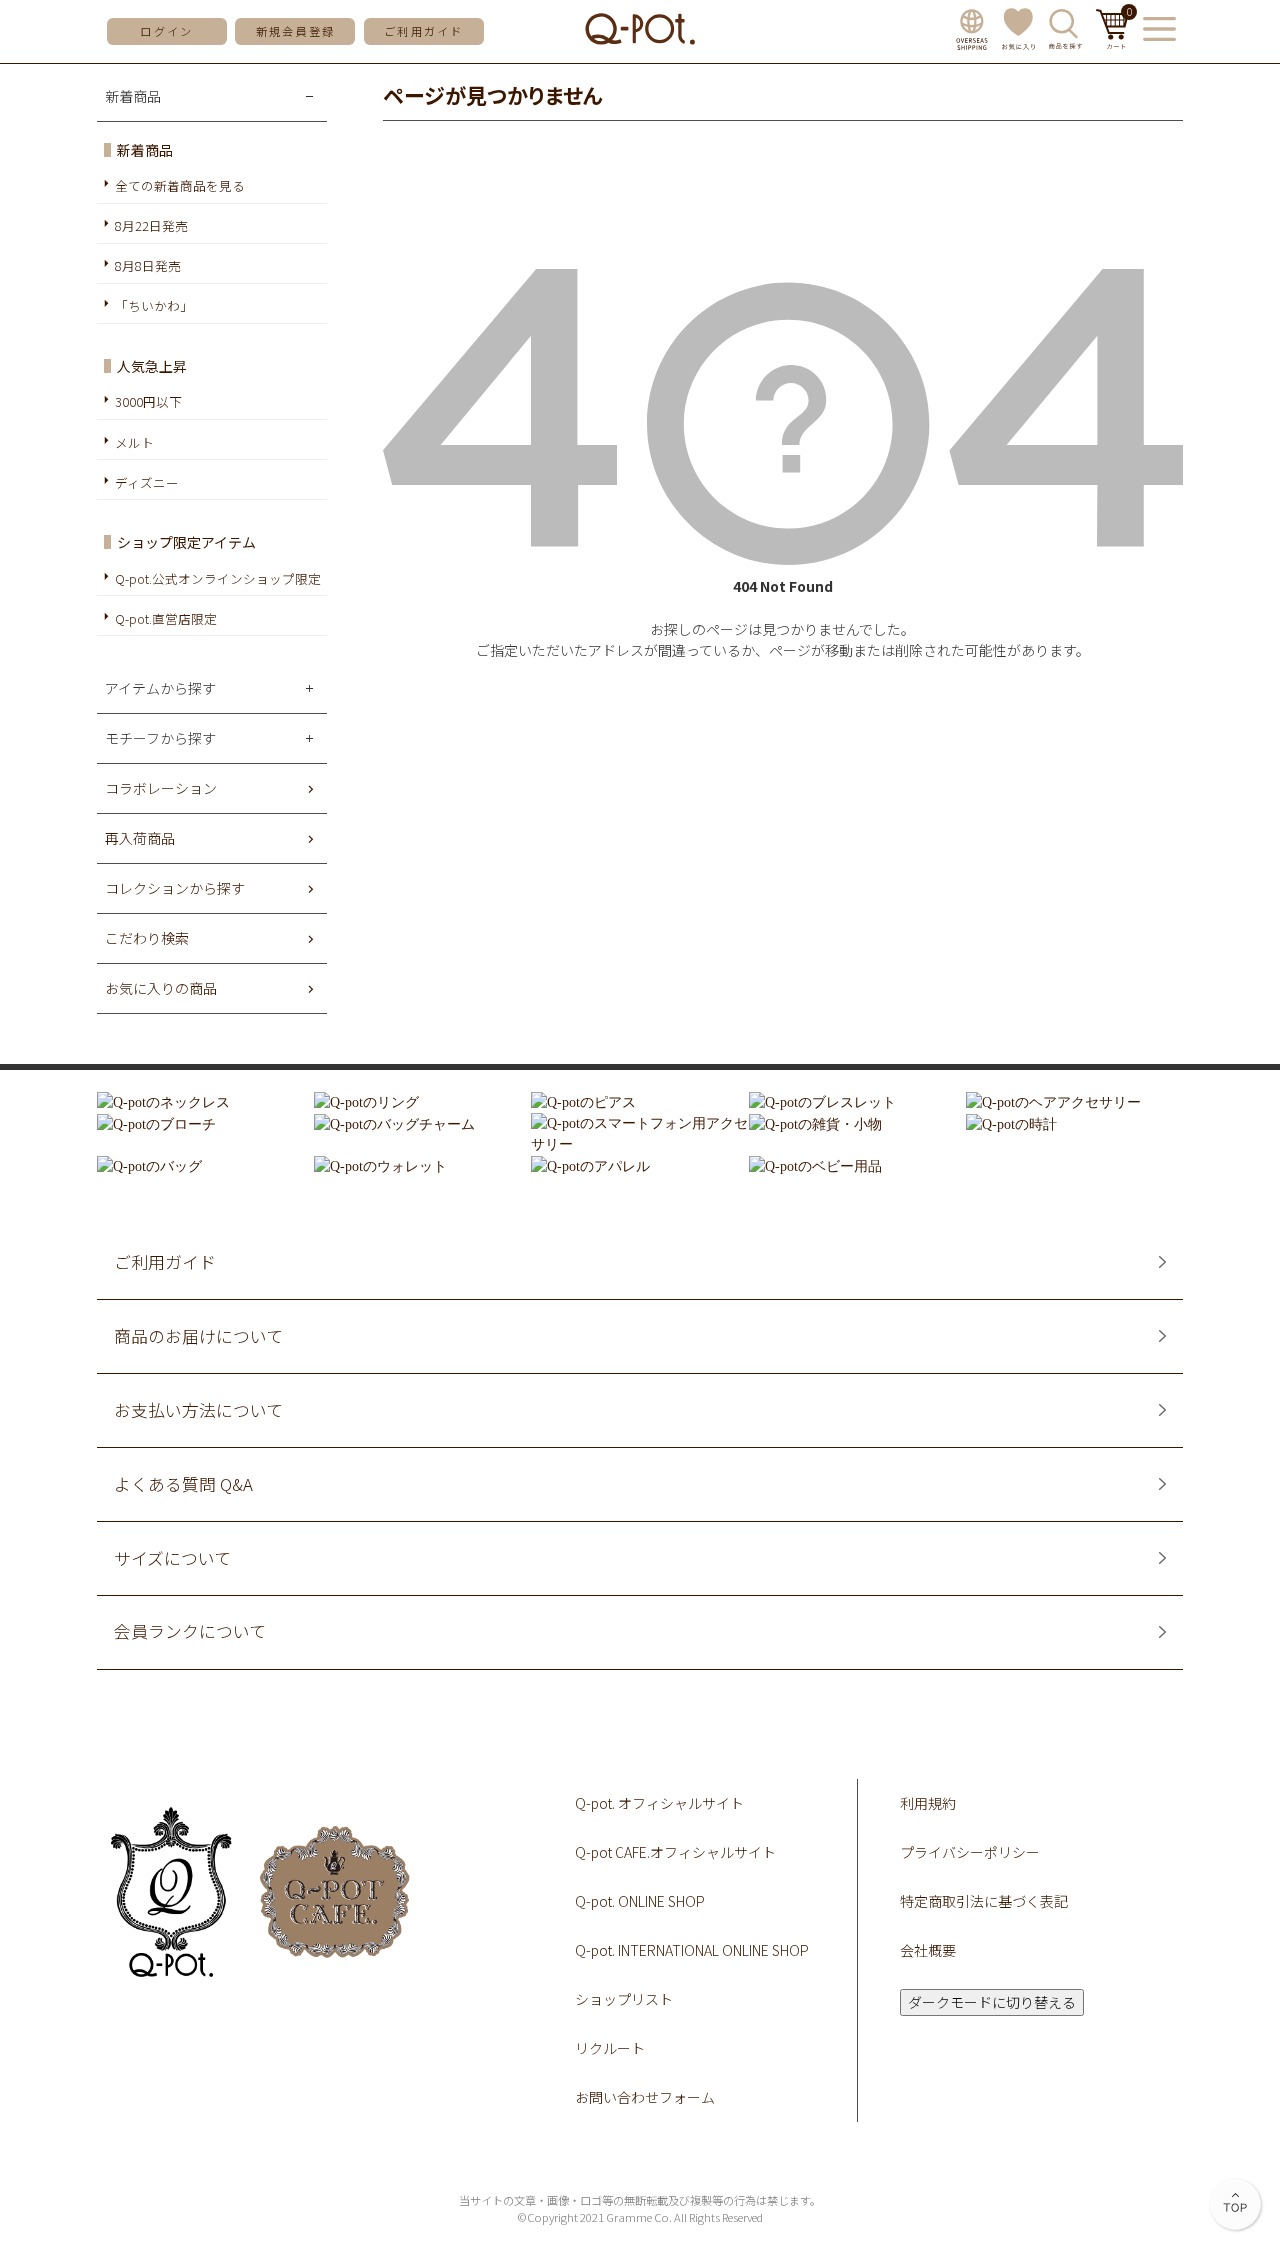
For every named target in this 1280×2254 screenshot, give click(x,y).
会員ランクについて (190, 1631)
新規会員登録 (295, 31)
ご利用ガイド (423, 31)
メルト (134, 442)
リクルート (610, 2048)
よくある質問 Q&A (183, 1484)
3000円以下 (148, 401)
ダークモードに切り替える (992, 2002)
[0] (1112, 43)
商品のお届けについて (198, 1336)
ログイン (166, 31)
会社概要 (928, 1950)
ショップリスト (624, 1999)
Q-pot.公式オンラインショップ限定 (218, 578)
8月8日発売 (148, 265)
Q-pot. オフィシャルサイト (659, 1803)
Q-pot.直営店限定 (166, 618)
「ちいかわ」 (154, 305)
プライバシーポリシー (970, 1852)
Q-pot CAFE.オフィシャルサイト (675, 1852)
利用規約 (928, 1803)
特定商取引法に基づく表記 (984, 1901)
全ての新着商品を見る (180, 185)
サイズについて (172, 1558)
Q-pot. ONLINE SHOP (640, 1901)
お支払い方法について (198, 1410)
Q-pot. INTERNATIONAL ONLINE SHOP (692, 1950)
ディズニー (147, 482)
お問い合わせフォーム (645, 2097)
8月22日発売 (151, 225)
